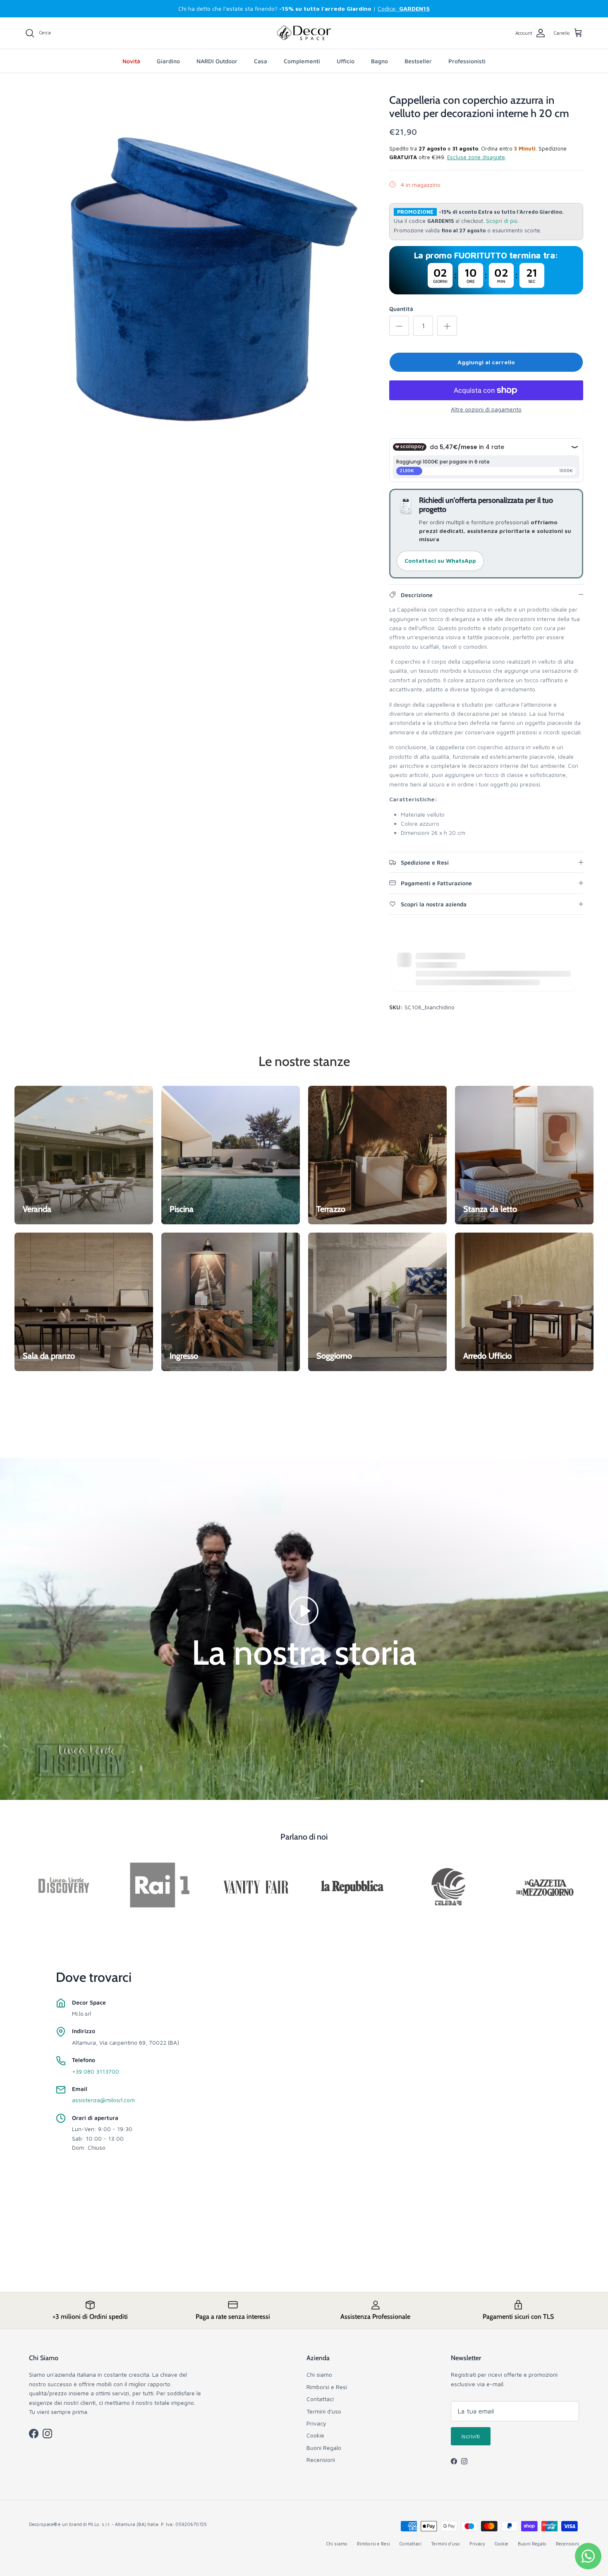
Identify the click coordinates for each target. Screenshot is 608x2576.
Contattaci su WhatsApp (440, 560)
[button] (304, 1610)
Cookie (315, 2435)
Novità (131, 61)
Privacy (316, 2423)
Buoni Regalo (324, 2448)
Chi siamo (319, 2374)
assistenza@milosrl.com (103, 2100)
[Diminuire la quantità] (399, 326)
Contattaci (320, 2399)
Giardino (168, 61)
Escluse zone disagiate (476, 157)
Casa (261, 61)
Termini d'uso (324, 2411)
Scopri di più (502, 221)
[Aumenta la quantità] (447, 326)
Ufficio (346, 61)
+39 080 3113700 (96, 2071)
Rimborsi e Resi (327, 2387)
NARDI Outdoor (217, 61)
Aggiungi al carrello (486, 362)
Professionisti (467, 61)
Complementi (302, 61)
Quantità (401, 309)
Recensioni (321, 2460)
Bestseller (418, 61)
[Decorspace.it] (304, 33)
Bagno (379, 61)
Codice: (404, 8)
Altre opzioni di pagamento (486, 409)
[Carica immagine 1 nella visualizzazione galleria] (198, 267)
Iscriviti (471, 2436)
